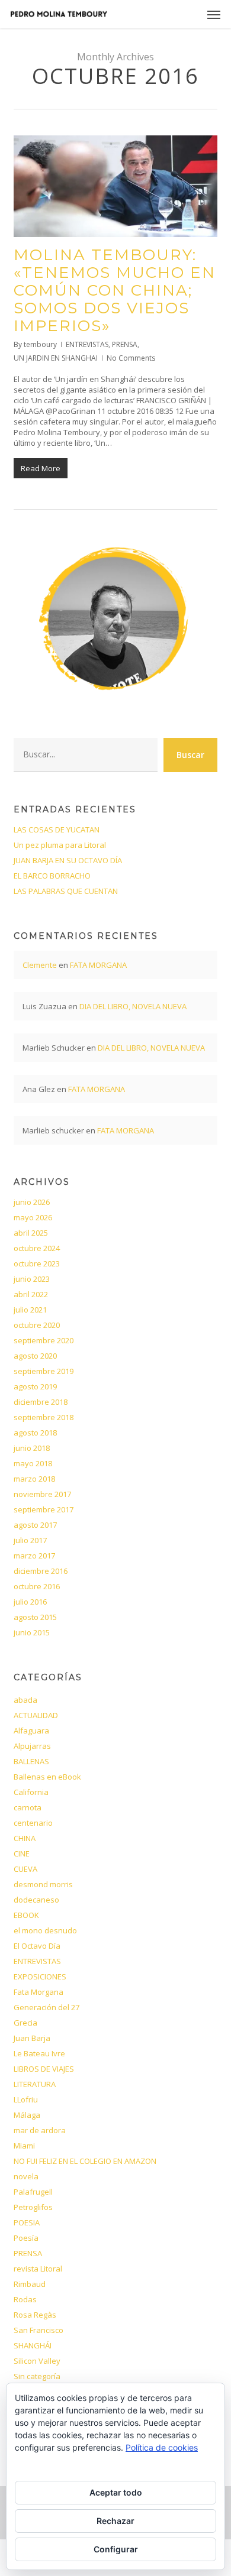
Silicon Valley (37, 2361)
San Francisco (38, 2330)
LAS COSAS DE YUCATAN (57, 829)
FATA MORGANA (98, 965)
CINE (22, 1854)
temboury (40, 344)
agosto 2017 (35, 1525)
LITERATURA (35, 2084)
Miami (24, 2146)
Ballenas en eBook (47, 1777)
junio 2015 (32, 1632)
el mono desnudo (45, 1930)
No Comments (131, 358)
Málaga (27, 2115)
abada (25, 1700)
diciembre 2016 (41, 1571)
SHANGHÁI (33, 2345)
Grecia (25, 2023)
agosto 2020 (35, 1356)
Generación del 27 (46, 2007)
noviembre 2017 (42, 1494)
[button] (214, 14)
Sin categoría (37, 2376)
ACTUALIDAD (36, 1715)
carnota (28, 1807)
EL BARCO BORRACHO (52, 876)
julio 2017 (30, 1540)
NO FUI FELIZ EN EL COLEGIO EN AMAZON (85, 2161)
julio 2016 (30, 1602)
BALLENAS (31, 1761)
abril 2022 (31, 1294)
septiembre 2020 (44, 1340)
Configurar (116, 2549)
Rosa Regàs (35, 2315)
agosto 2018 (35, 1433)
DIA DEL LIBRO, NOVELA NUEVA (133, 1006)
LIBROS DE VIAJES (44, 2069)
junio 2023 (32, 1279)
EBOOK (26, 1915)
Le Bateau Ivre (39, 2053)
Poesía (26, 2238)
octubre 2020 (37, 1325)
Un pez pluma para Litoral (60, 845)
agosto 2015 (35, 1617)
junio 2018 (32, 1448)
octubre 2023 (37, 1263)
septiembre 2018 (44, 1417)
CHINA (25, 1838)
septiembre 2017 (44, 1509)
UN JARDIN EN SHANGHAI (56, 358)
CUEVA (25, 1869)
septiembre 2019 (44, 1371)
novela (26, 2176)
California (31, 1792)
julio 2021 (30, 1310)
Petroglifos (33, 2207)
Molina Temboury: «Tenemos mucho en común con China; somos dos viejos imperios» (115, 290)
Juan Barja (32, 2038)
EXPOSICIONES (40, 1976)
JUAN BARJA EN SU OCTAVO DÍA (68, 860)
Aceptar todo (116, 2492)
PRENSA (125, 344)
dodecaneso (36, 1900)
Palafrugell (33, 2192)
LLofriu (26, 2099)
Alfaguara (31, 1731)
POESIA (27, 2222)
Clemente (40, 965)
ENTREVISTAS (87, 344)
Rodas (25, 2299)
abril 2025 (31, 1233)
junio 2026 (32, 1202)
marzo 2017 (34, 1556)
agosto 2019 (35, 1386)
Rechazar (115, 2521)
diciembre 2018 (41, 1402)
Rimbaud (30, 2284)
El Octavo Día (37, 1946)
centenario (33, 1823)
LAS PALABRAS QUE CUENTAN (66, 891)
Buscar (190, 755)
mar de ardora (40, 2130)
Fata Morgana (38, 1992)
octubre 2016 (37, 1586)
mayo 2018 (33, 1463)
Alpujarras (32, 1746)
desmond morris (43, 1884)
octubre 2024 (37, 1248)
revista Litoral (38, 2269)
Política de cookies (162, 2447)
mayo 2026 (33, 1217)
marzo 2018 (34, 1479)
